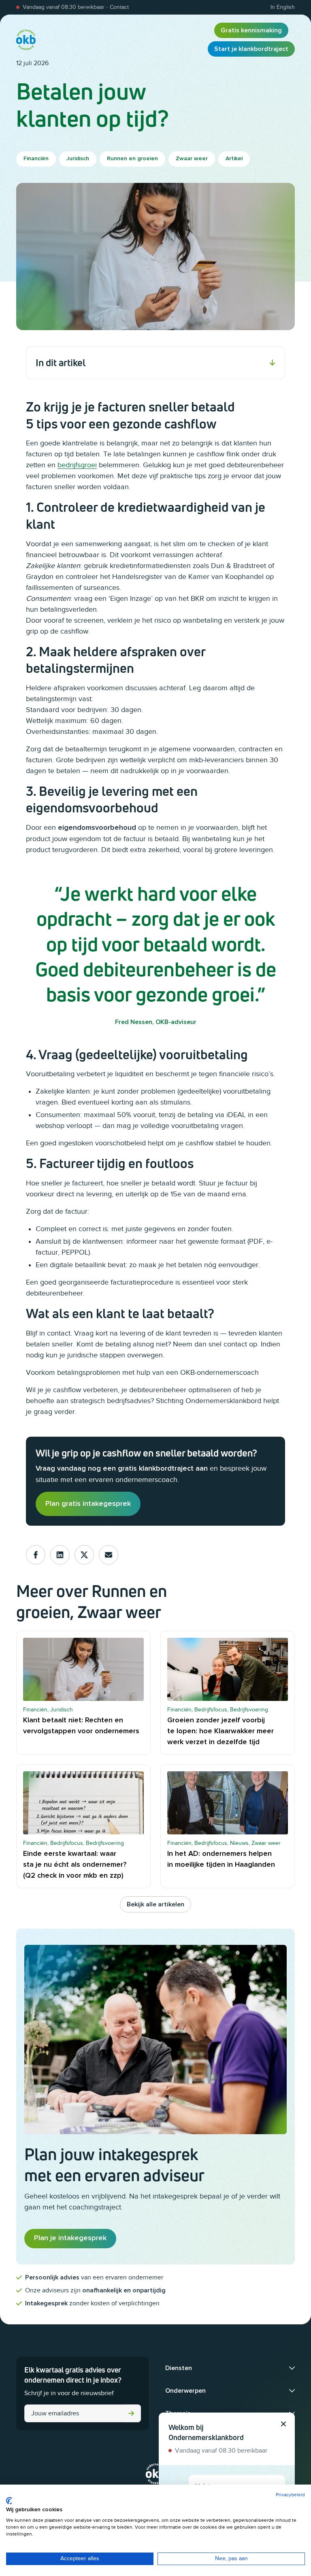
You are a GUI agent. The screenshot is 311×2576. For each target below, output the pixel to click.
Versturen (131, 2413)
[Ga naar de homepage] (26, 40)
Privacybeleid (290, 2495)
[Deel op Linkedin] (60, 1555)
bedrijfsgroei (77, 465)
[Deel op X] (84, 1555)
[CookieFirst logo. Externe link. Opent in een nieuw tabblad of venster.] (9, 2501)
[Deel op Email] (109, 1555)
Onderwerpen (185, 2391)
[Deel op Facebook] (36, 1555)
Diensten (179, 2368)
